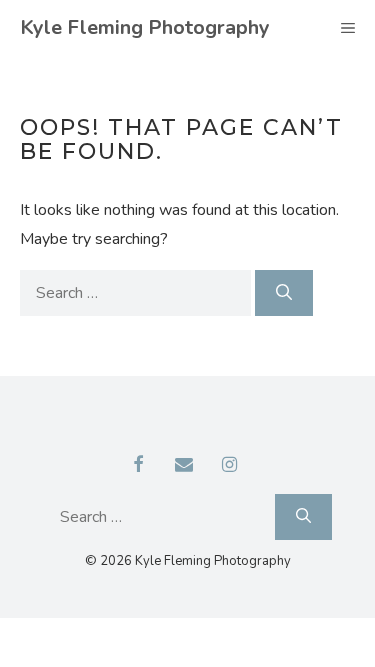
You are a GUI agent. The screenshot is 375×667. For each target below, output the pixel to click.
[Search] (284, 293)
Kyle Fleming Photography (145, 27)
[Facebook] (138, 466)
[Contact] (184, 466)
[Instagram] (229, 466)
